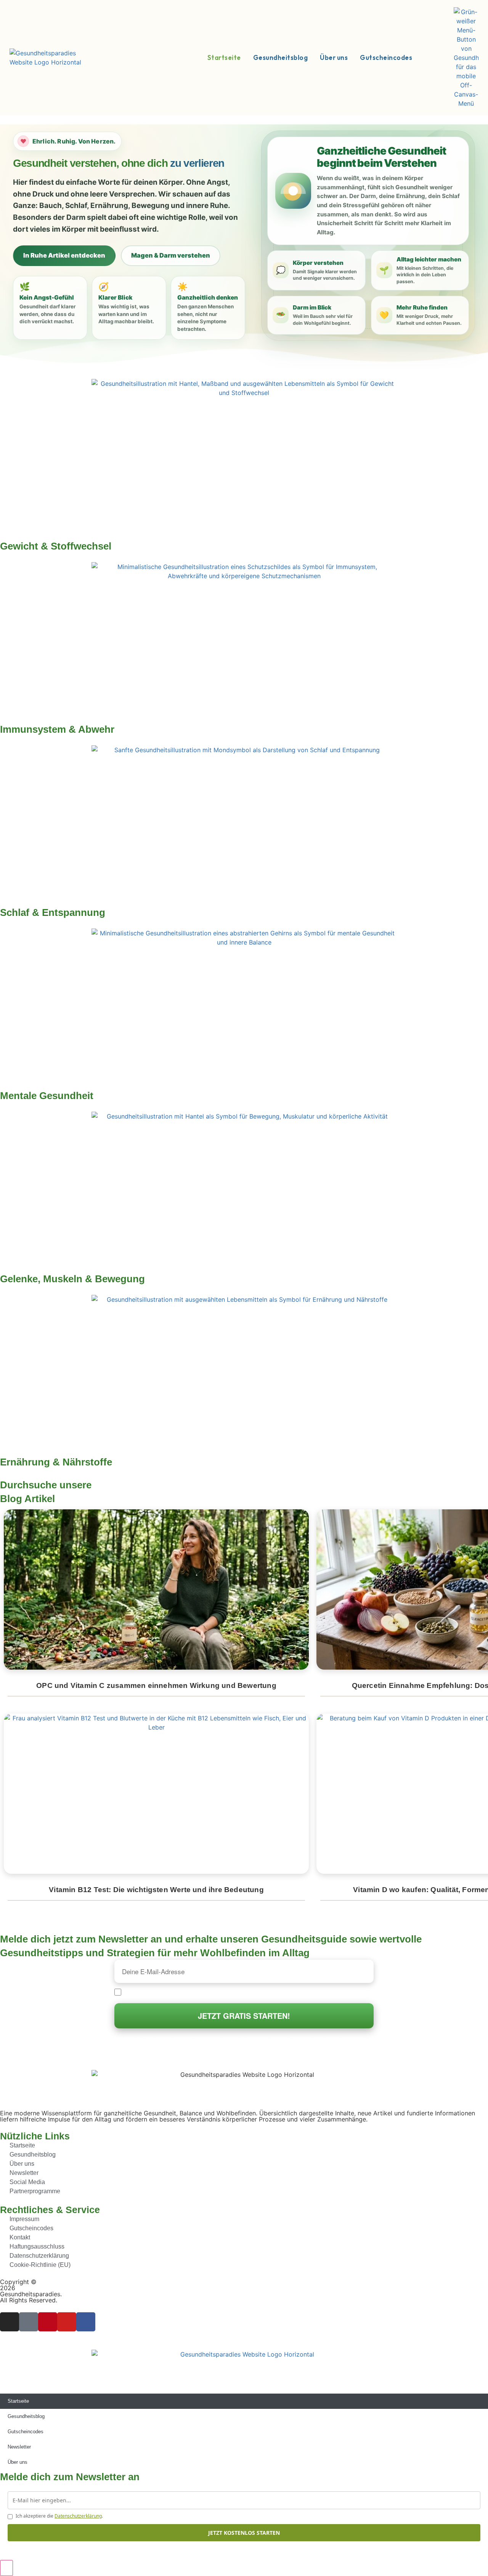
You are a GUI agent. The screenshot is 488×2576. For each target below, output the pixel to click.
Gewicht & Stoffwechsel (56, 546)
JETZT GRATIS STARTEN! (244, 2016)
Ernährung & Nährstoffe (56, 1462)
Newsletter (19, 2447)
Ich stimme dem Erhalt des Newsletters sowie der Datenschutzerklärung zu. (217, 1992)
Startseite (18, 2401)
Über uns (18, 2462)
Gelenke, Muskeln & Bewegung (72, 1279)
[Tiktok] (29, 2322)
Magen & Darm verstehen (171, 255)
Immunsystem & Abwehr (57, 729)
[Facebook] (86, 2322)
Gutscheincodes (26, 2432)
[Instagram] (10, 2322)
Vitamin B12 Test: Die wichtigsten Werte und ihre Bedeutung (156, 1890)
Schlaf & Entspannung (53, 912)
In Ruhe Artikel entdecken (64, 255)
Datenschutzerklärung (78, 2516)
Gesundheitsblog (26, 2416)
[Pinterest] (48, 2322)
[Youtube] (67, 2322)
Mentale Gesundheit (47, 1096)
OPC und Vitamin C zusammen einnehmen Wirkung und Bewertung (156, 1685)
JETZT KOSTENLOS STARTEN (244, 2533)
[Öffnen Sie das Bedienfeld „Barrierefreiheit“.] (6, 2568)
